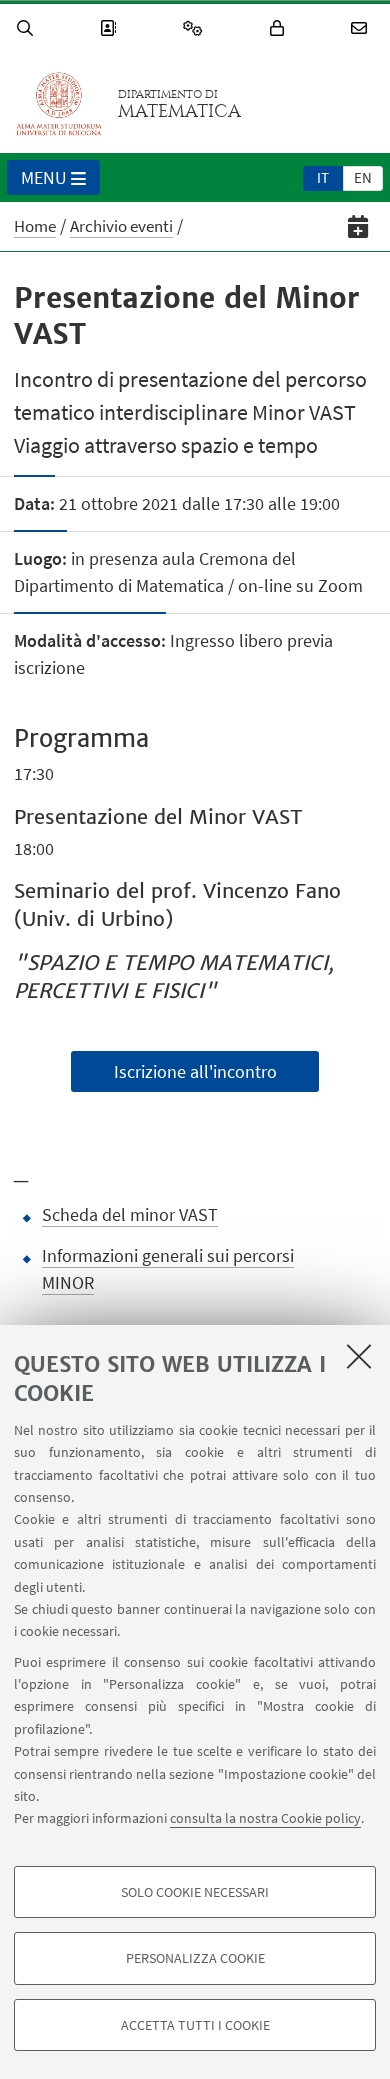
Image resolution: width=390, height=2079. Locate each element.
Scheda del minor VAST (130, 1214)
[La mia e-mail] (362, 28)
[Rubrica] (111, 28)
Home (35, 226)
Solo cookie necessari (195, 1892)
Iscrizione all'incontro (195, 1071)
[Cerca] (28, 28)
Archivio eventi (121, 226)
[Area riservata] (280, 28)
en (363, 177)
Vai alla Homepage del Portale (59, 104)
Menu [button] (44, 177)
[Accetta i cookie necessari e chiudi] (359, 1356)
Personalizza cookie (195, 1958)
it (323, 177)
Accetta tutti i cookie (195, 2025)
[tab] (323, 177)
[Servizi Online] (196, 28)
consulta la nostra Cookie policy (265, 1818)
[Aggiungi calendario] (358, 226)
